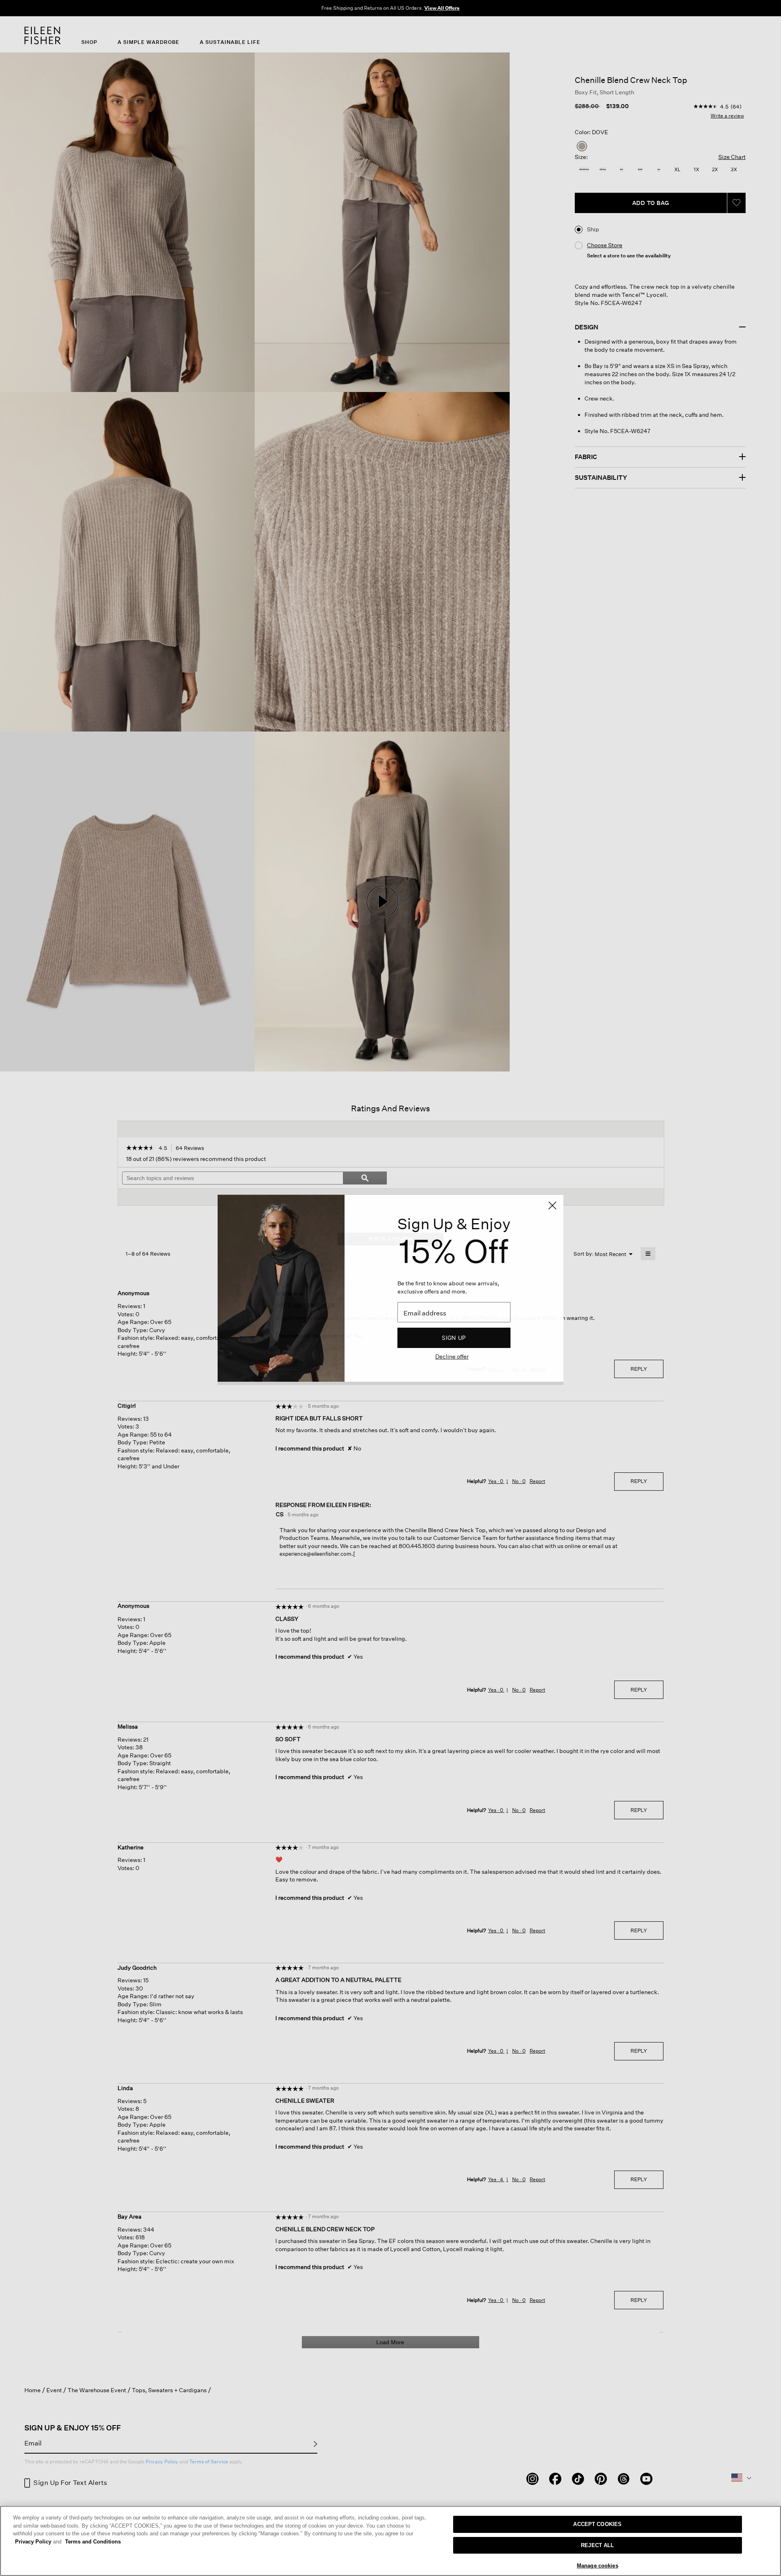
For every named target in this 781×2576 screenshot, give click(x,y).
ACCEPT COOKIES (597, 2524)
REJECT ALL (597, 2545)
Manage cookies (598, 2566)
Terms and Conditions (93, 2542)
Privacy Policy (38, 2542)
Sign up (454, 1338)
